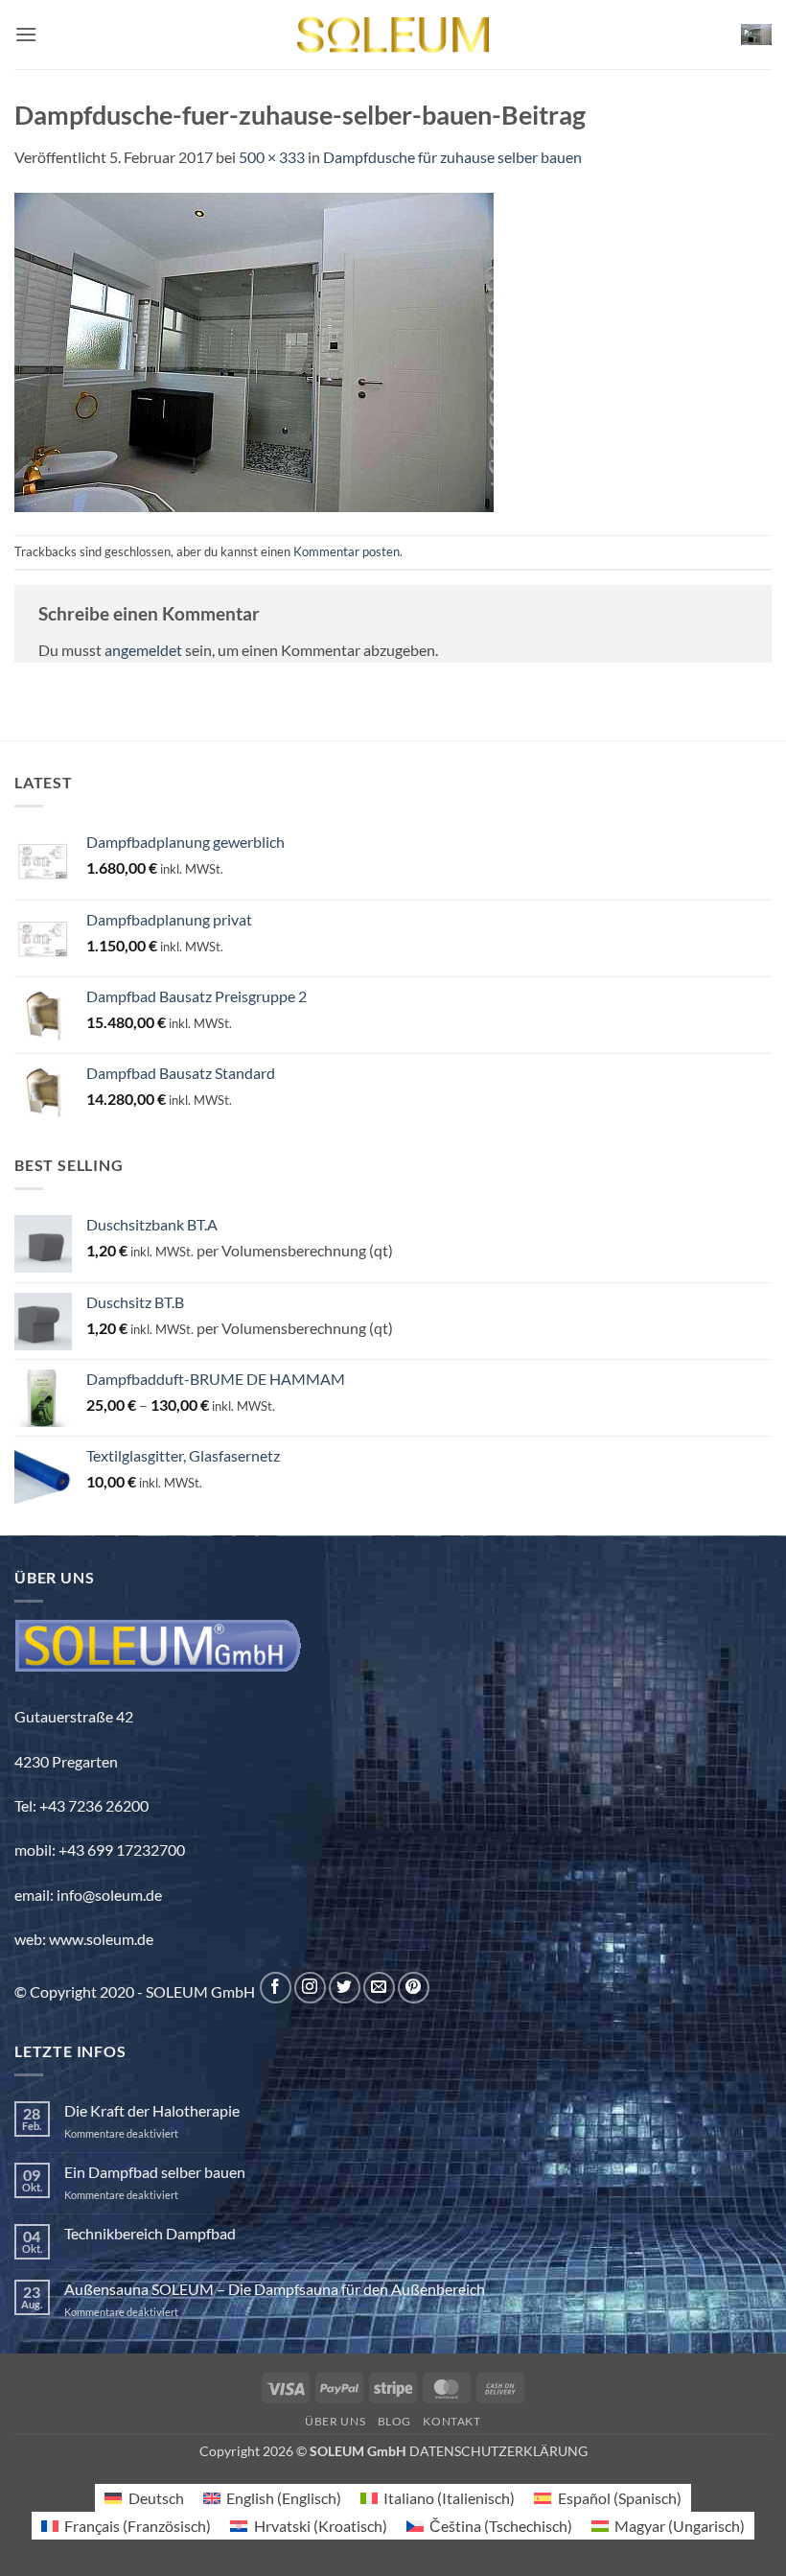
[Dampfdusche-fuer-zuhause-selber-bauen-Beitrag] (254, 350)
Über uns (335, 2421)
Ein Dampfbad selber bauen (155, 2172)
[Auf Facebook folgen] (276, 1988)
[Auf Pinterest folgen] (414, 1988)
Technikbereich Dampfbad (150, 2233)
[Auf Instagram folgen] (310, 1988)
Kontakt (451, 2421)
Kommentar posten (347, 551)
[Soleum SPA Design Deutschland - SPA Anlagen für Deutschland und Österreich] (393, 35)
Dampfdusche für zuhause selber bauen (452, 157)
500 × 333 (272, 157)
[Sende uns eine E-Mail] (379, 1988)
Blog (394, 2421)
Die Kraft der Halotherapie (152, 2110)
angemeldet (143, 650)
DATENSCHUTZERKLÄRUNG (498, 2451)
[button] (26, 34)
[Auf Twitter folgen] (345, 1988)
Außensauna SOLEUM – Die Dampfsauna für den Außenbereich (275, 2289)
